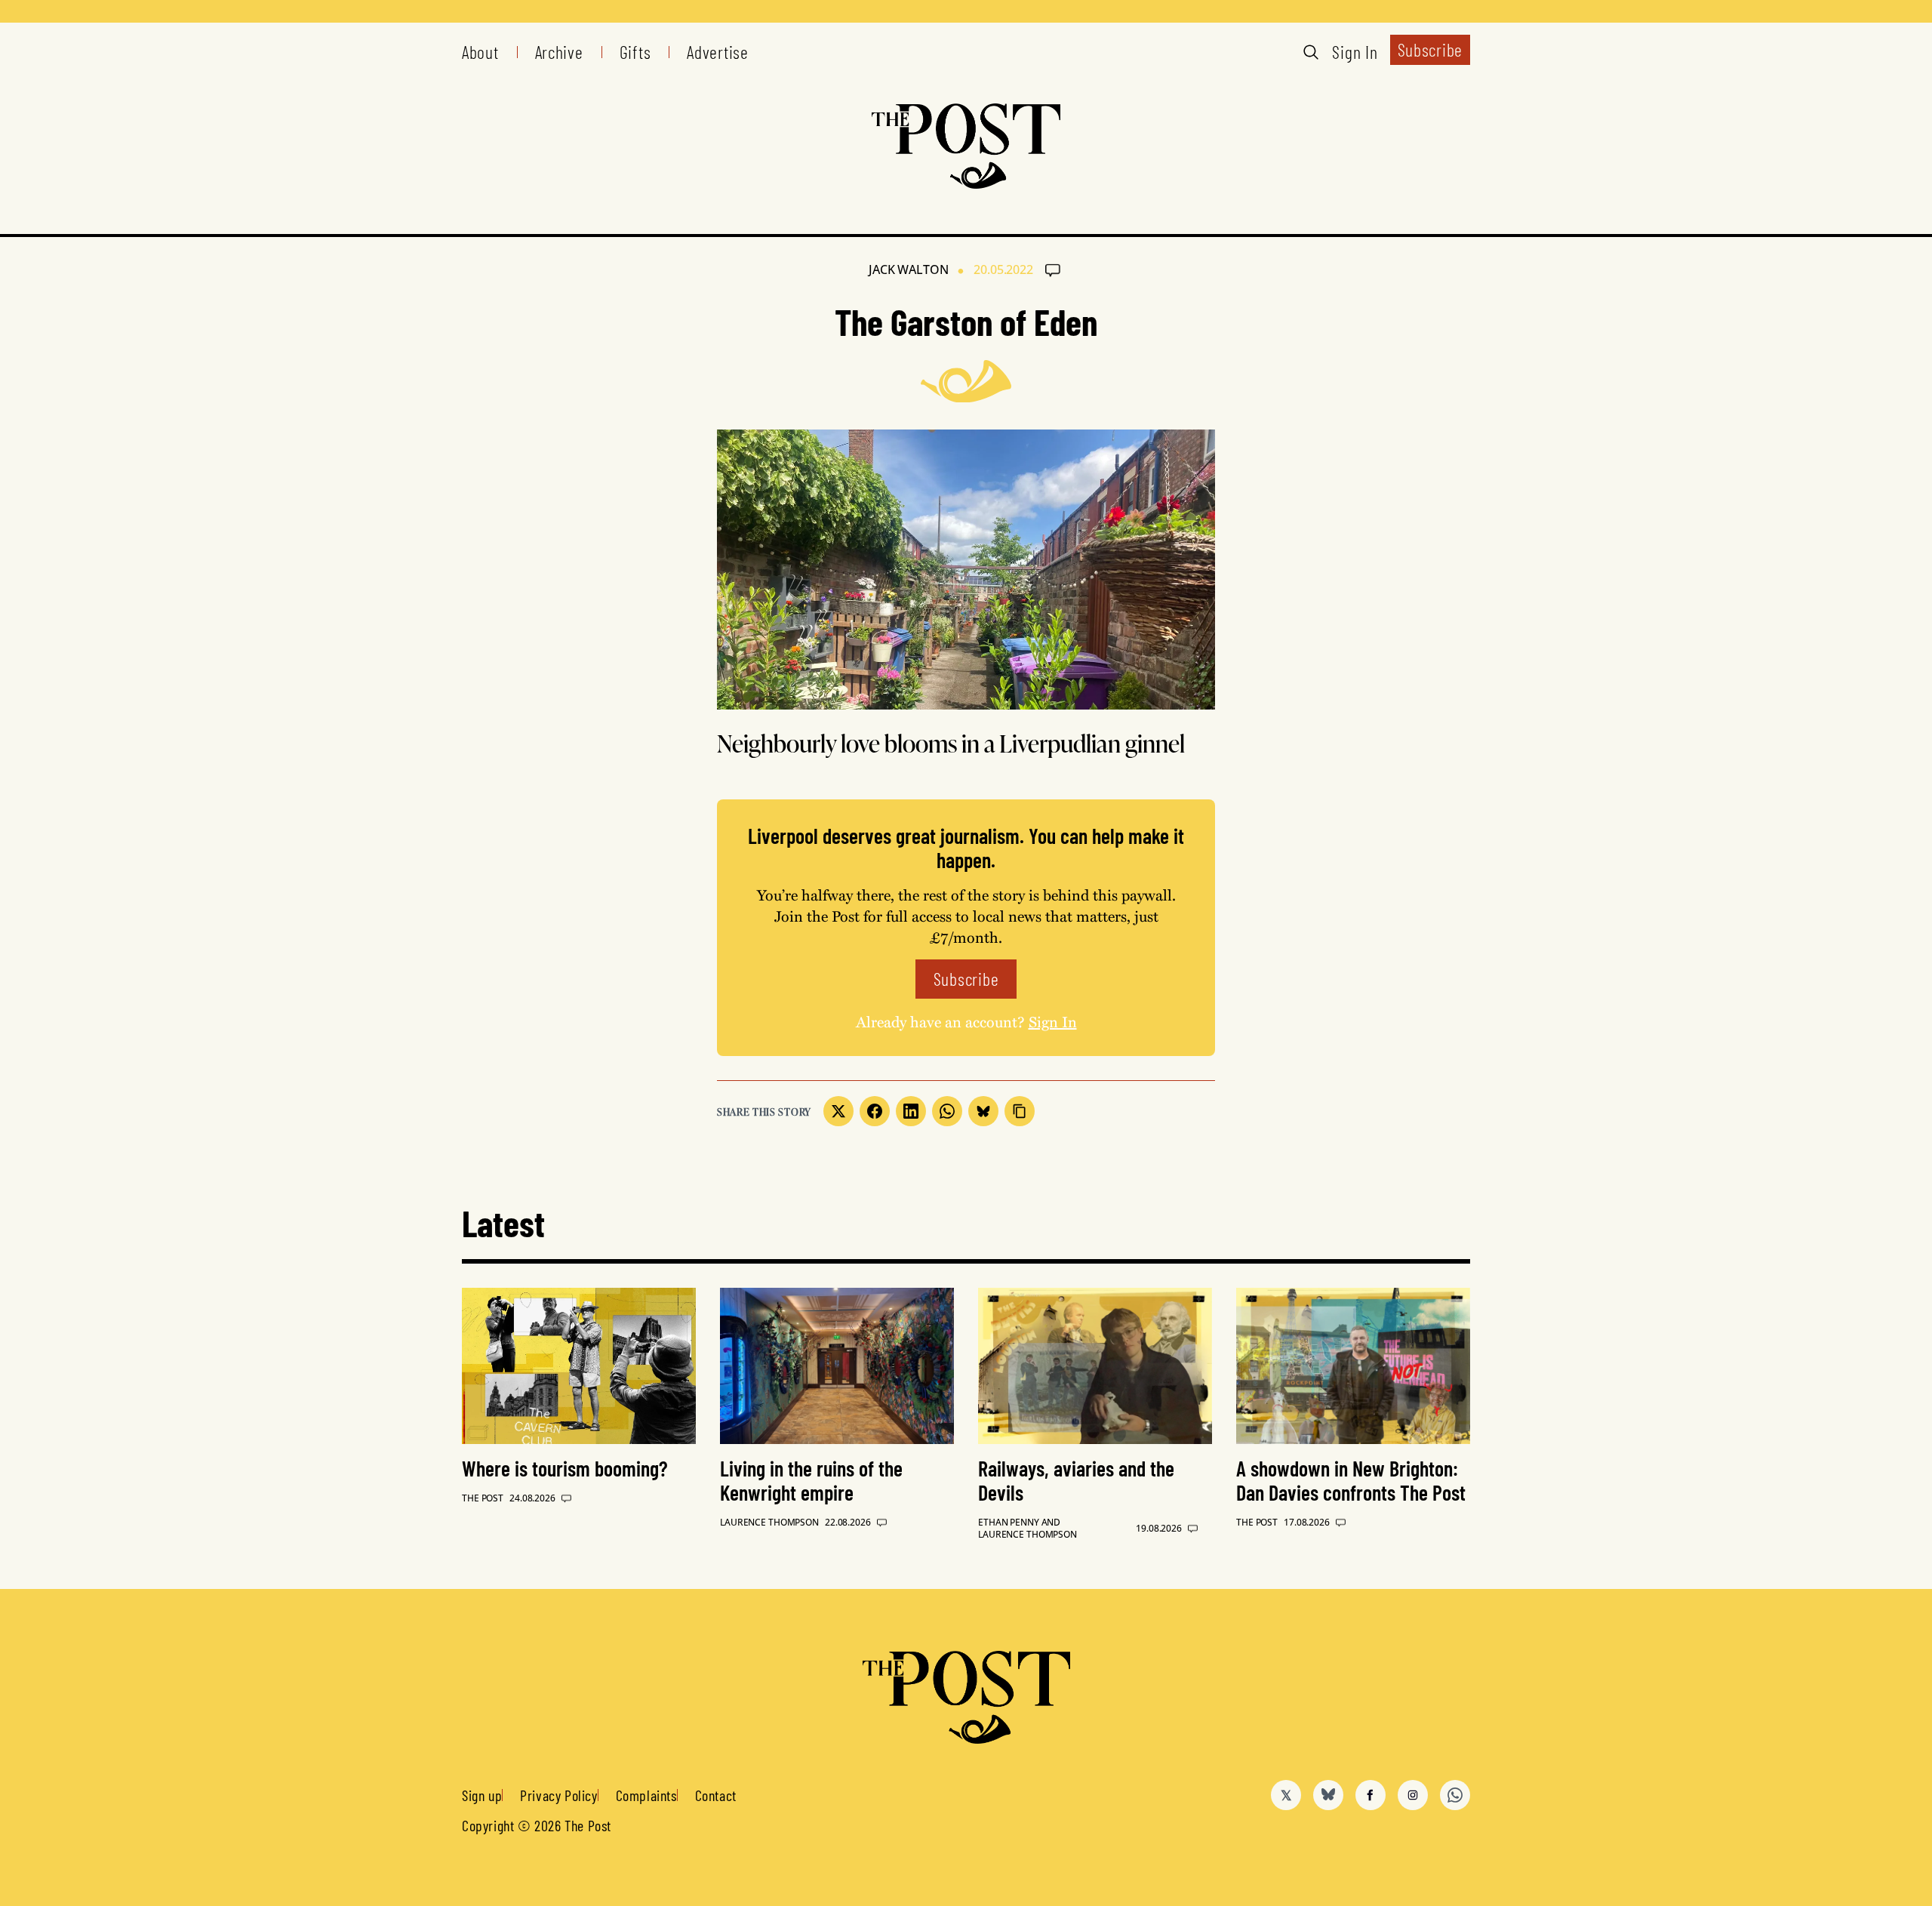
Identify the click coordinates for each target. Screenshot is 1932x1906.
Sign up (482, 1795)
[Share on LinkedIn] (911, 1111)
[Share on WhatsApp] (947, 1111)
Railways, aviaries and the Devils (1076, 1480)
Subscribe (1430, 49)
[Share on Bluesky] (983, 1111)
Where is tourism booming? (565, 1468)
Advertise (717, 52)
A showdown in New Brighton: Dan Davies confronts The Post (1351, 1480)
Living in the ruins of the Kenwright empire (811, 1480)
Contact (716, 1795)
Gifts (635, 52)
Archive (559, 52)
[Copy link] (1020, 1111)
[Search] (1311, 52)
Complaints (646, 1795)
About (480, 52)
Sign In (1355, 52)
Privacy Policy (558, 1795)
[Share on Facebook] (875, 1111)
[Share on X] (838, 1111)
